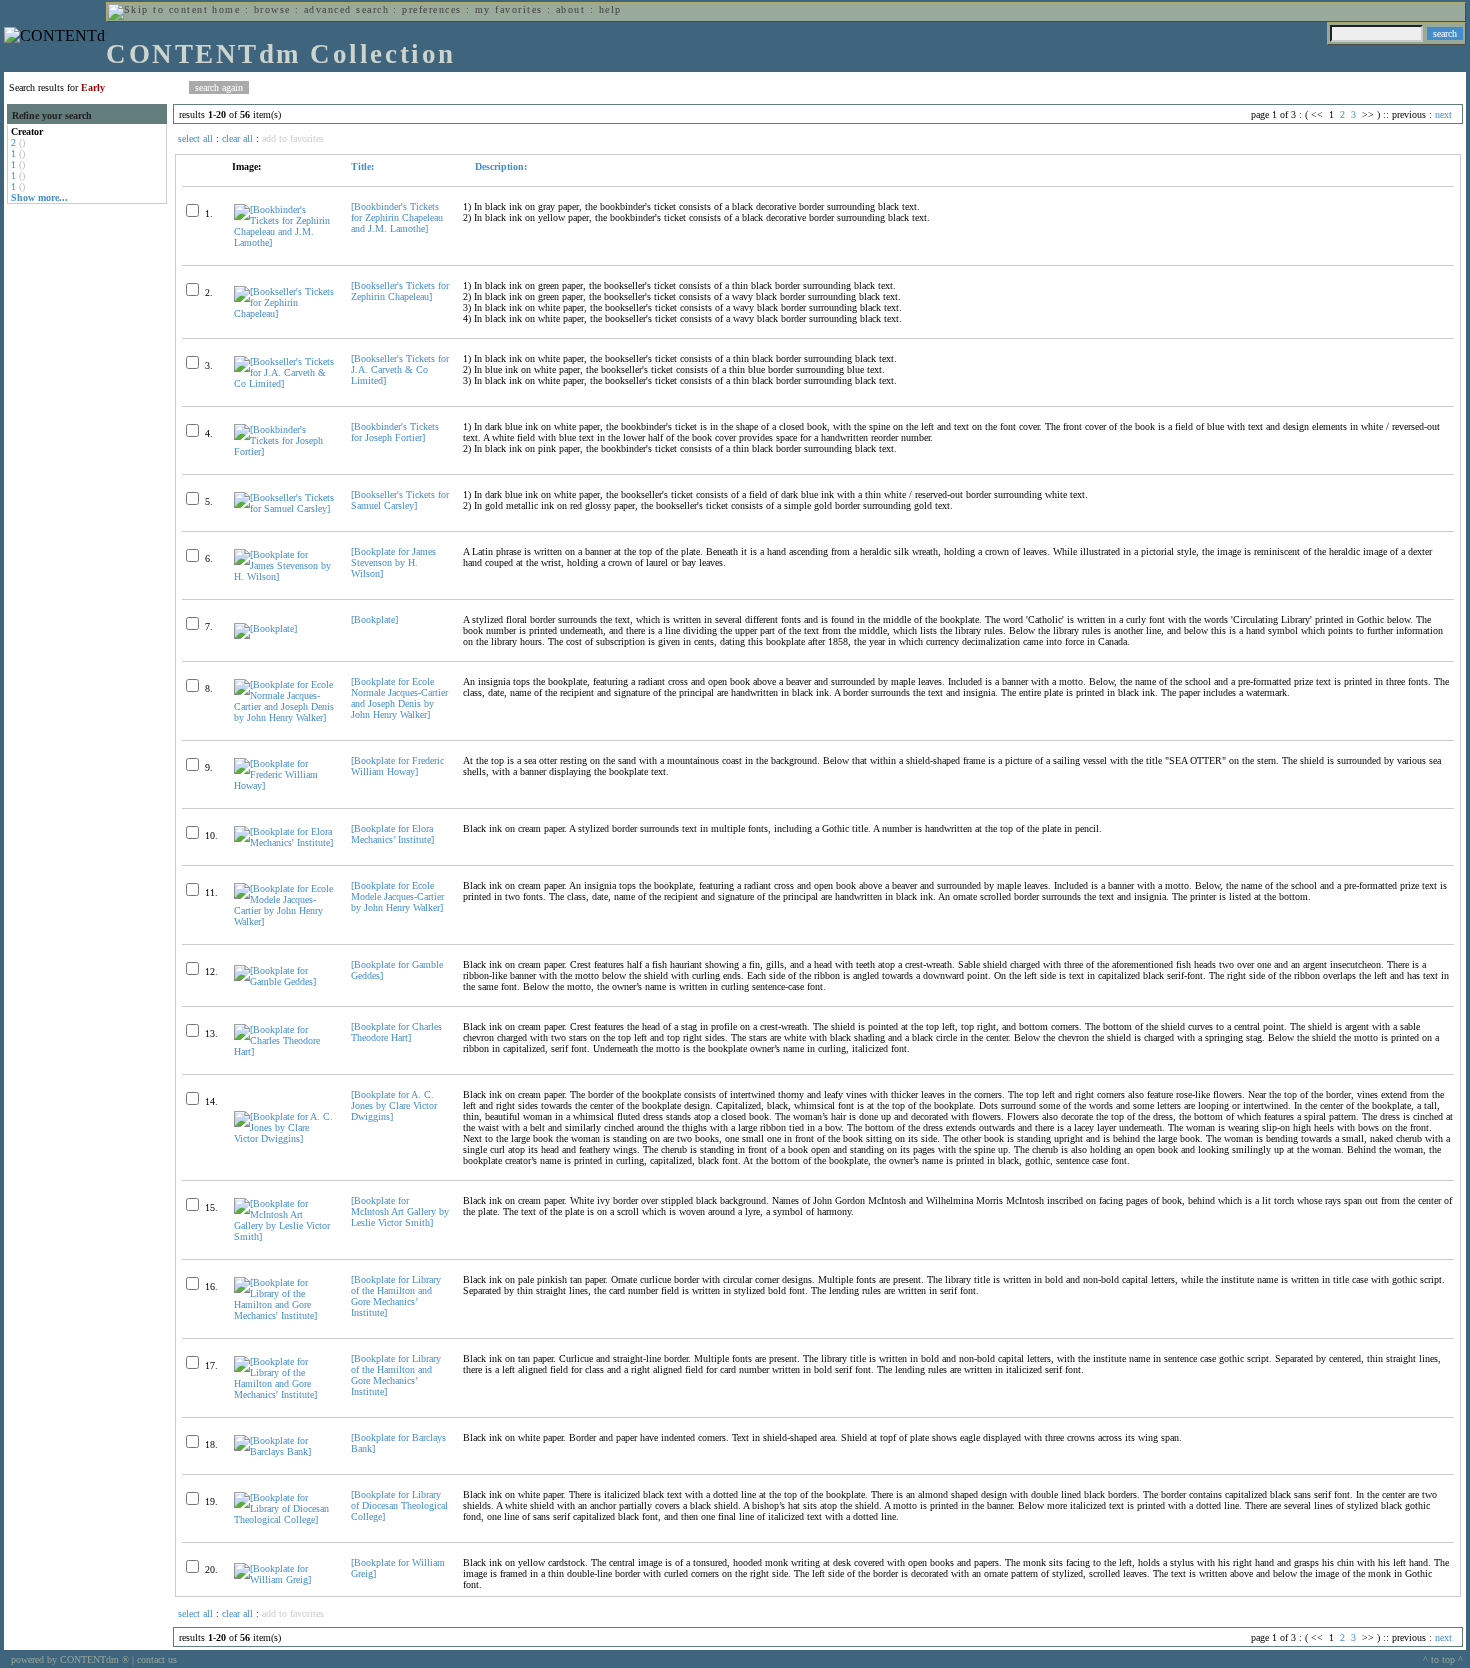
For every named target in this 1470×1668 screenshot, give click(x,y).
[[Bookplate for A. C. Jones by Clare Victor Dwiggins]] (284, 1138)
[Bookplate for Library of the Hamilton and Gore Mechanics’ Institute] (396, 1296)
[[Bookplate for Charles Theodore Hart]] (284, 1051)
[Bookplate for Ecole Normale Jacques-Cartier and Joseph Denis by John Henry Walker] (399, 698)
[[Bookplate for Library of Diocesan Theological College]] (284, 1519)
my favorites (509, 9)
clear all (237, 138)
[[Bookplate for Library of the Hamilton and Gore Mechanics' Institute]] (284, 1315)
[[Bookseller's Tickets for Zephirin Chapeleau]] (284, 313)
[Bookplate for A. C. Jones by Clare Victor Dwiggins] (394, 1105)
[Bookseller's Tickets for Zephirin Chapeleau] (400, 291)
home (226, 9)
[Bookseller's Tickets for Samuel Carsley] (400, 500)
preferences (431, 9)
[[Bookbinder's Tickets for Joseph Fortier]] (284, 451)
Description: (499, 166)
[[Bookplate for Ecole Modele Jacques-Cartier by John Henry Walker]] (284, 921)
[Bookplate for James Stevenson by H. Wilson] (393, 562)
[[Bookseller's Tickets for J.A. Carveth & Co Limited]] (284, 383)
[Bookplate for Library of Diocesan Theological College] (399, 1505)
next (1443, 114)
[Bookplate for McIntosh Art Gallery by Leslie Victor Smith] (400, 1211)
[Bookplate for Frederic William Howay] (397, 766)
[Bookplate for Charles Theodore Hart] (396, 1032)
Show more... (39, 197)
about (570, 9)
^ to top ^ (1443, 1659)
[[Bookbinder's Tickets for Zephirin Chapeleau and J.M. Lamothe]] (284, 242)
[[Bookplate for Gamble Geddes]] (284, 981)
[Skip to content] (158, 9)
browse (272, 9)
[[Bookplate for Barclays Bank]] (284, 1451)
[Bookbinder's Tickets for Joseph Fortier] (395, 432)
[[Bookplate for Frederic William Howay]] (284, 785)
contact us (157, 1659)
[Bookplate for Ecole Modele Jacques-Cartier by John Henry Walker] (397, 896)
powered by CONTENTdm (70, 1659)
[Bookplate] (374, 619)
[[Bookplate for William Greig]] (284, 1579)
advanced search (346, 9)
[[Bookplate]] (265, 628)
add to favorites (293, 138)
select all (195, 138)
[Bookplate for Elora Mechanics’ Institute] (392, 834)
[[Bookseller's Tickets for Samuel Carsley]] (284, 508)
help (610, 9)
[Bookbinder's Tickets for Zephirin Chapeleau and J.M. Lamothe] (397, 217)
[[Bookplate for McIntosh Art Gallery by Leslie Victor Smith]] (284, 1236)
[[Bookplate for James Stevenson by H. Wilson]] (284, 576)
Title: (362, 166)
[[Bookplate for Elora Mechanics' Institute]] (284, 842)
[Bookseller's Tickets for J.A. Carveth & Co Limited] (400, 369)
